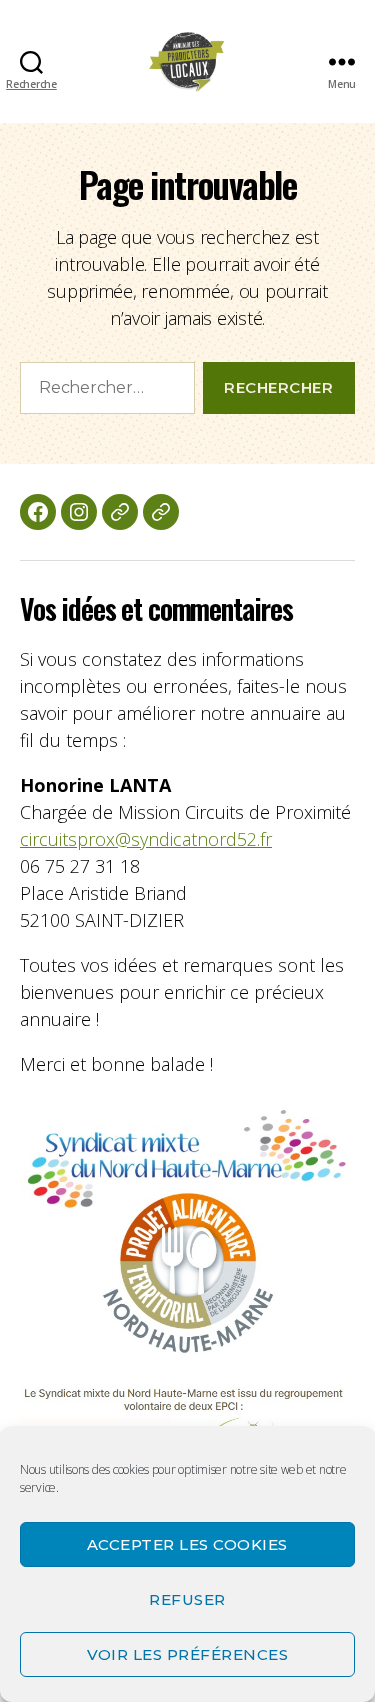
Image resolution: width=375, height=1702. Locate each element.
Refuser (187, 1599)
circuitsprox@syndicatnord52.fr (146, 839)
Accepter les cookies (187, 1544)
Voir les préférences (188, 1654)
